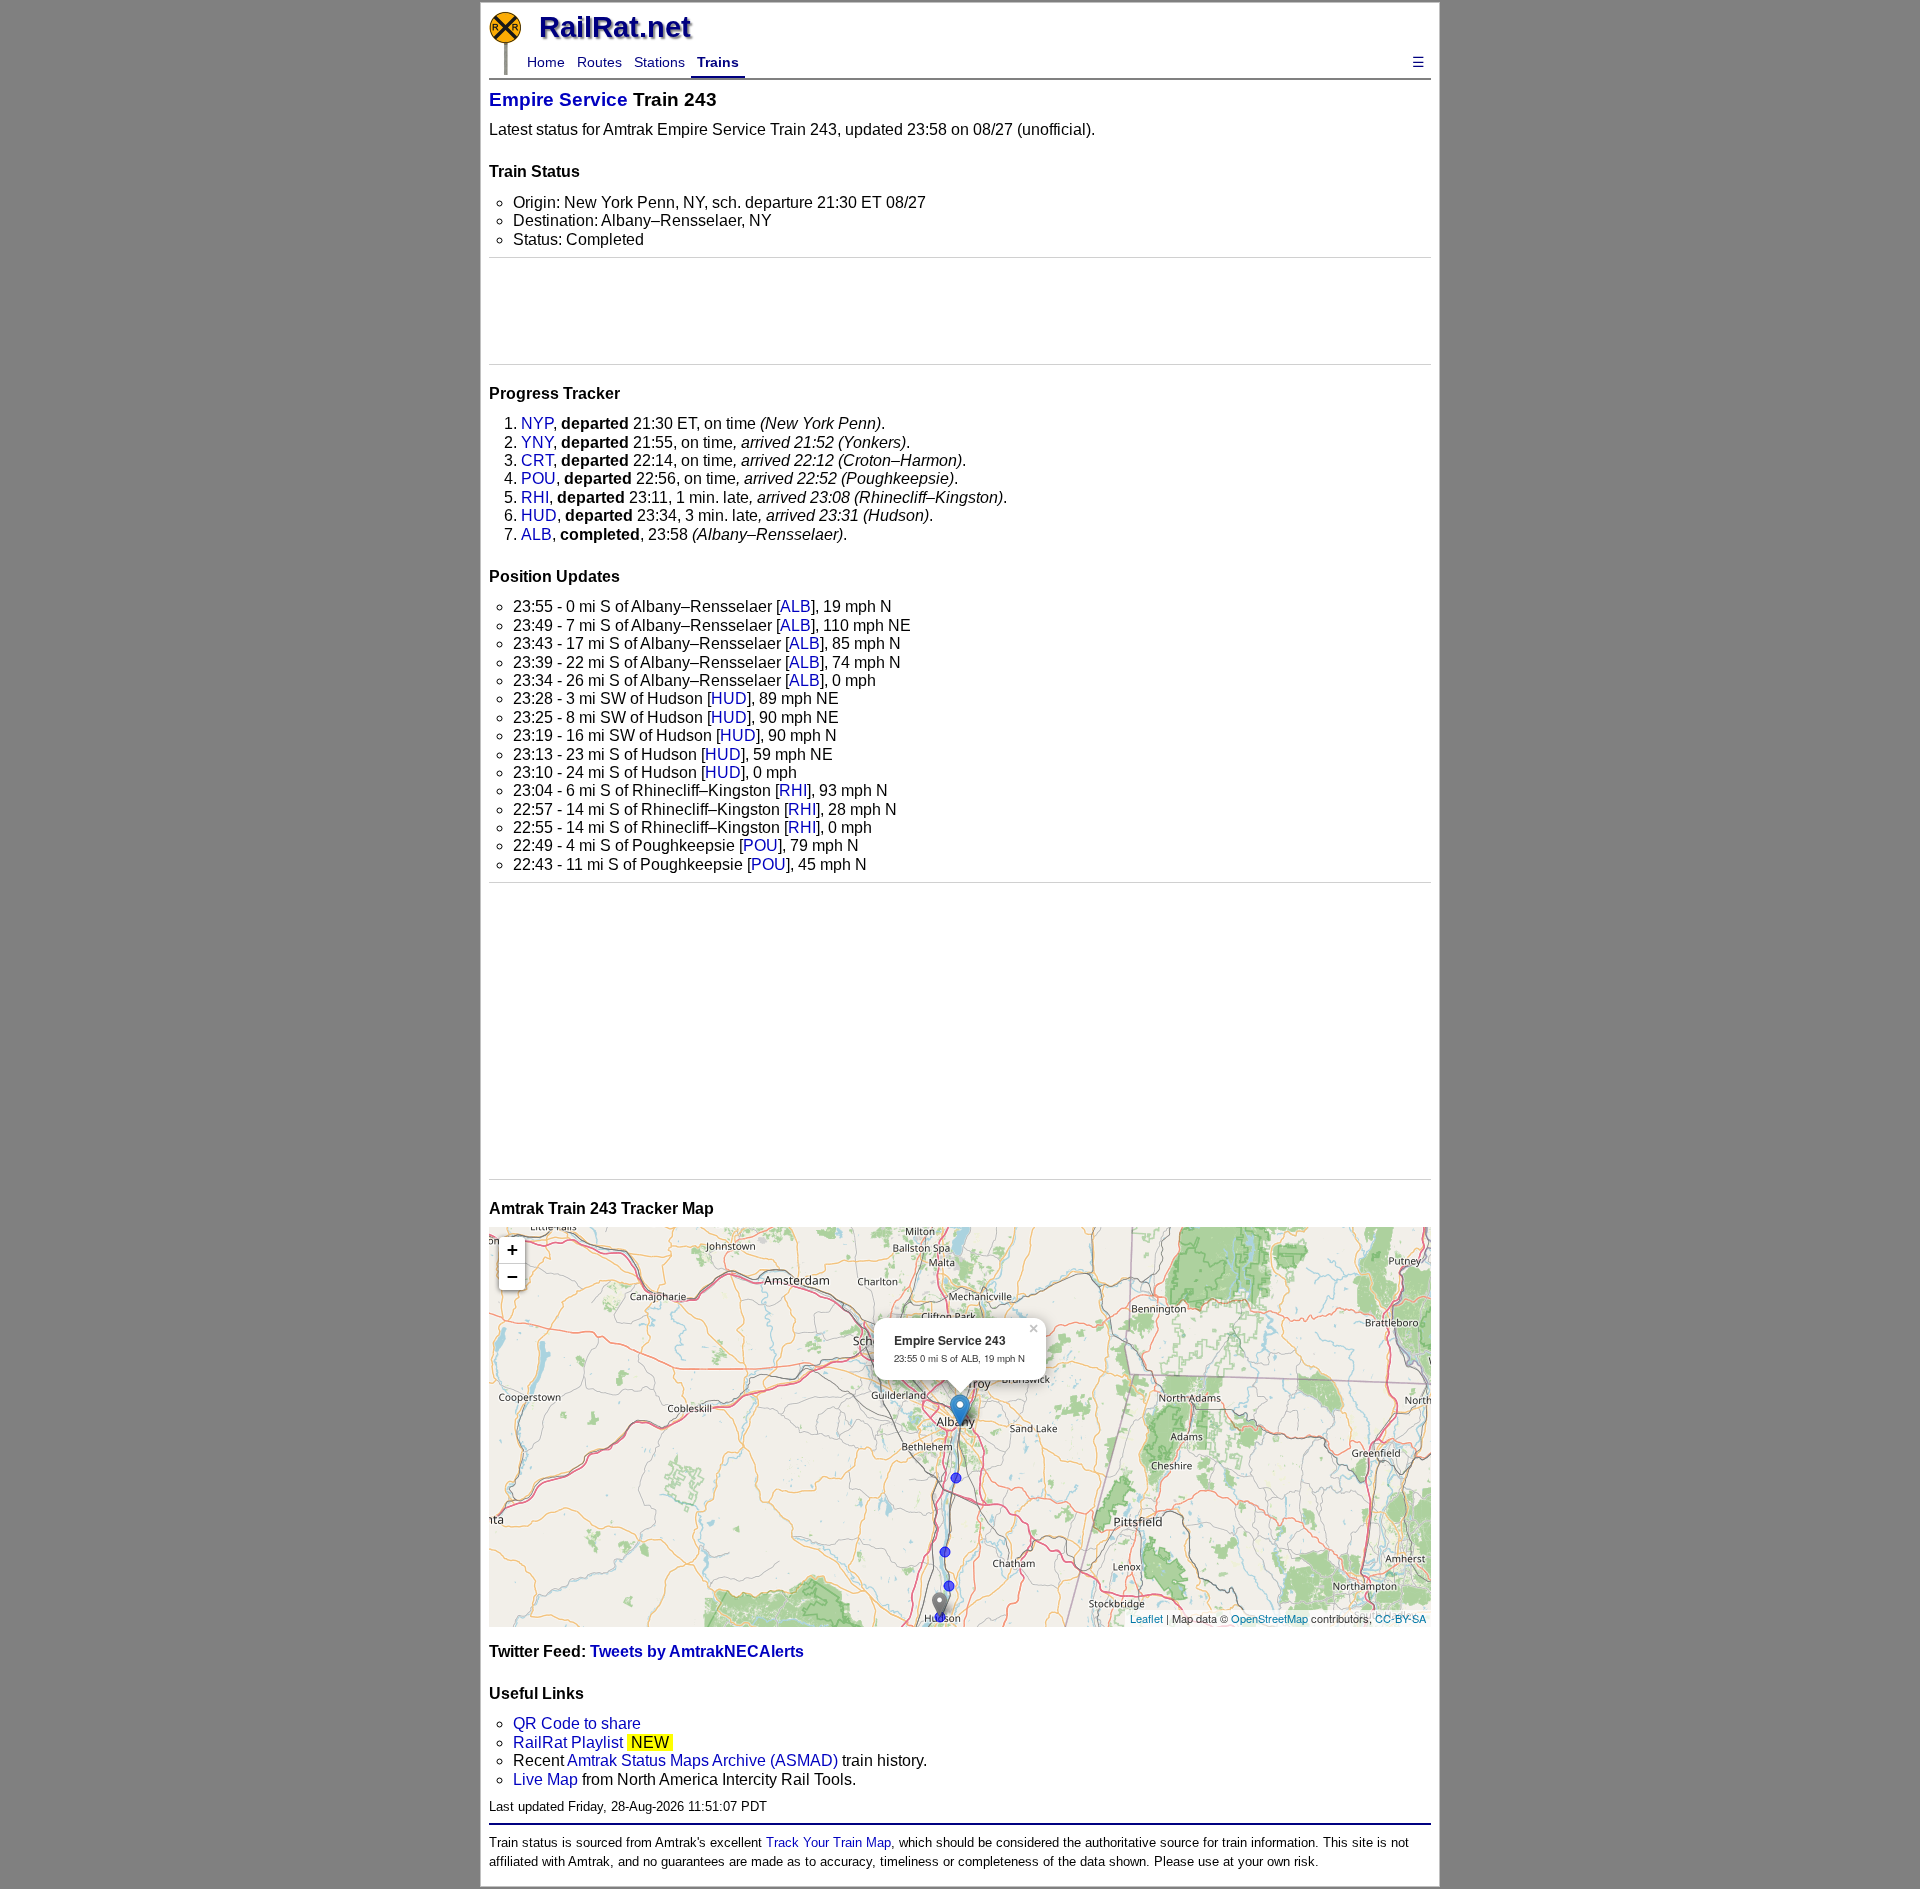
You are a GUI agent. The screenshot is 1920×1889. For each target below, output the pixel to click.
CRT (537, 460)
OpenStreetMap (1269, 1618)
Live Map (547, 1779)
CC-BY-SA (1400, 1618)
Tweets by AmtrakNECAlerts (697, 1651)
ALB (536, 534)
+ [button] (512, 1249)
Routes (599, 62)
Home (546, 62)
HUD (539, 515)
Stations (659, 62)
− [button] (512, 1276)
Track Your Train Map (828, 1842)
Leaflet (1146, 1618)
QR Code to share (577, 1723)
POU (538, 478)
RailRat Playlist (568, 1742)
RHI (535, 497)
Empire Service (558, 99)
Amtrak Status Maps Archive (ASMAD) (702, 1760)
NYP (537, 423)
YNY (537, 442)
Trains (718, 62)
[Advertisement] (960, 311)
